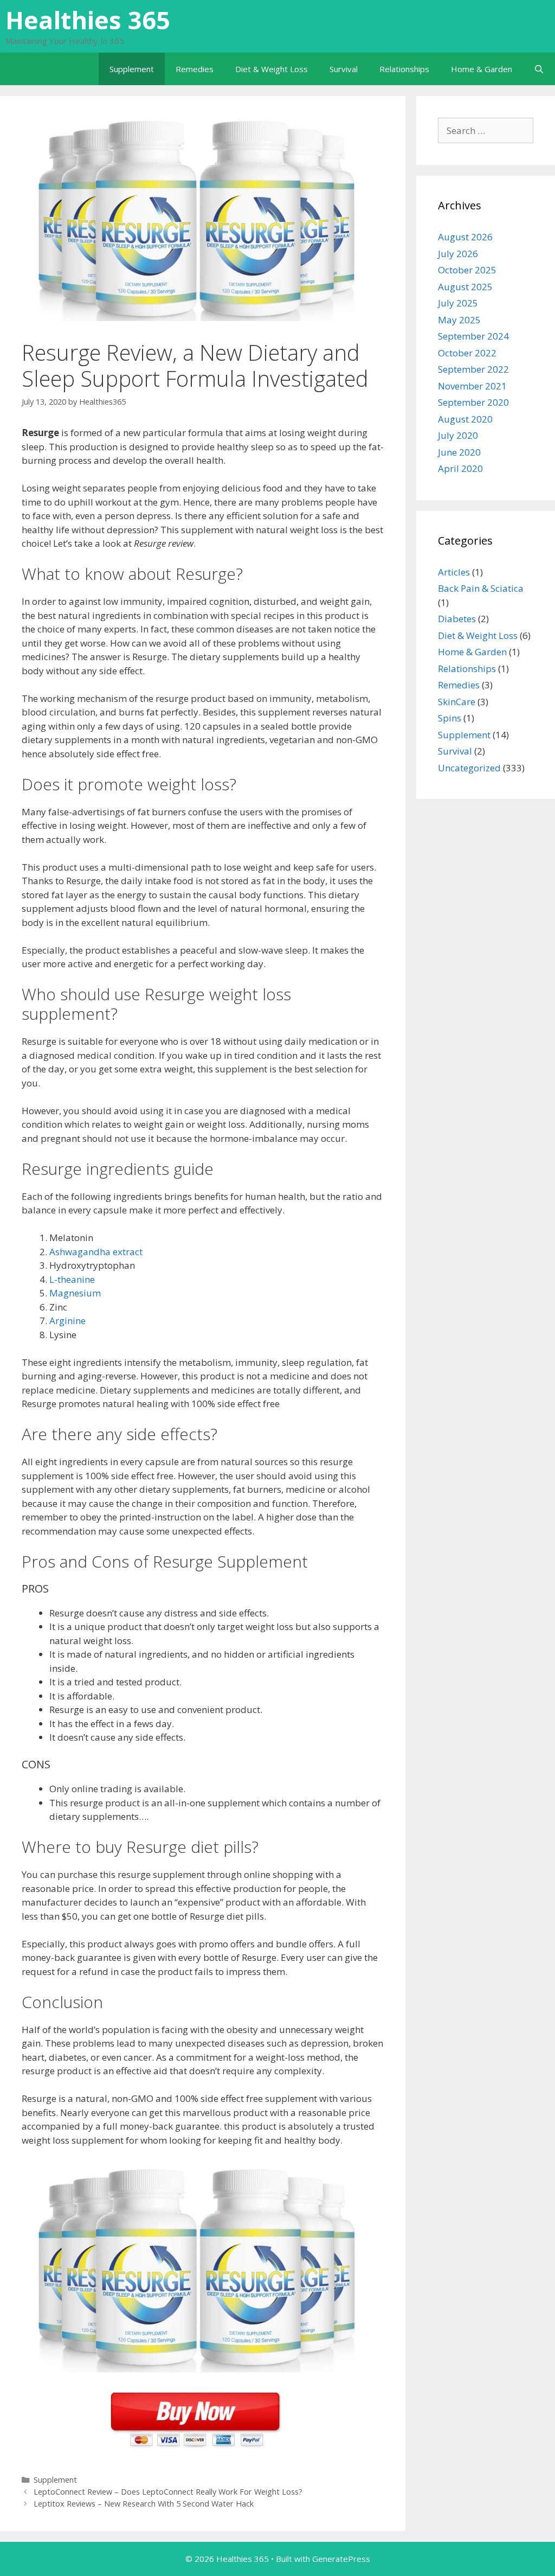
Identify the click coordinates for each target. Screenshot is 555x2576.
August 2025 (465, 287)
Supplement (132, 69)
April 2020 (460, 468)
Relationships (404, 69)
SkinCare (457, 702)
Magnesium (75, 1293)
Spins (450, 718)
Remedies (195, 69)
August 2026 (465, 237)
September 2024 (473, 336)
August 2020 (465, 419)
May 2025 (459, 320)
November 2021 (472, 386)
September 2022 (473, 369)
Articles (454, 572)
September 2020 (473, 402)
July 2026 (458, 254)
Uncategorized (469, 768)
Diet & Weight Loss (272, 69)
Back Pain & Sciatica (481, 588)
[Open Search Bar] (539, 69)
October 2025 (467, 270)
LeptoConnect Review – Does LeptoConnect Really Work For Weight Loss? (168, 2492)
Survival (344, 69)
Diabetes (457, 619)
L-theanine (72, 1279)
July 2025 (458, 303)
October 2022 (467, 353)
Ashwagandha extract (96, 1252)
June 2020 (459, 452)
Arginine (67, 1321)
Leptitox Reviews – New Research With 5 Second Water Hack (144, 2504)
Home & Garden (482, 69)
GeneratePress (341, 2559)
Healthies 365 (88, 20)
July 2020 (458, 435)
